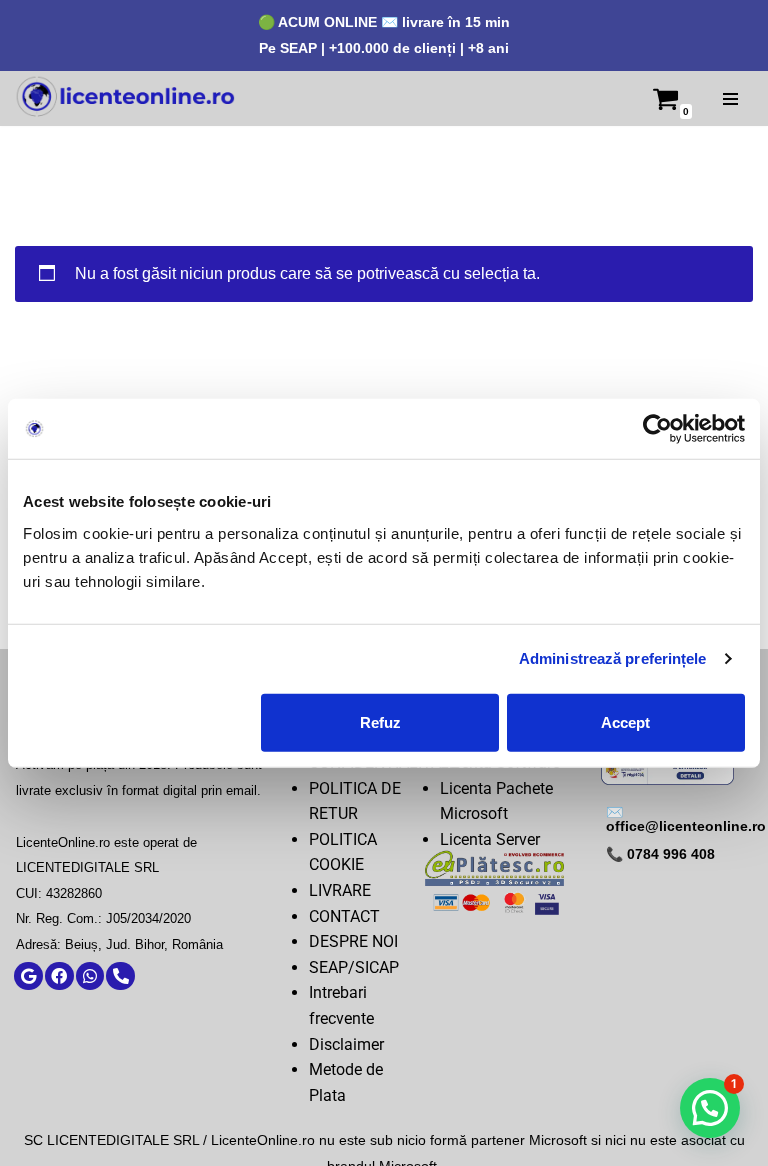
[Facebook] (59, 976)
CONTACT (344, 916)
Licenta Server (490, 839)
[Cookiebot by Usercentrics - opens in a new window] (657, 429)
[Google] (28, 976)
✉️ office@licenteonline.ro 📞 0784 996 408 (686, 833)
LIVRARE (340, 890)
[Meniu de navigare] (730, 99)
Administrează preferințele (613, 658)
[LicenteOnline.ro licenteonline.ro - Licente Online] (125, 98)
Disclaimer (346, 1044)
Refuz (380, 721)
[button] (710, 1108)
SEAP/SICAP (354, 967)
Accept (625, 721)
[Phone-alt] (120, 976)
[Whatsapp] (90, 976)
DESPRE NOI (353, 941)
